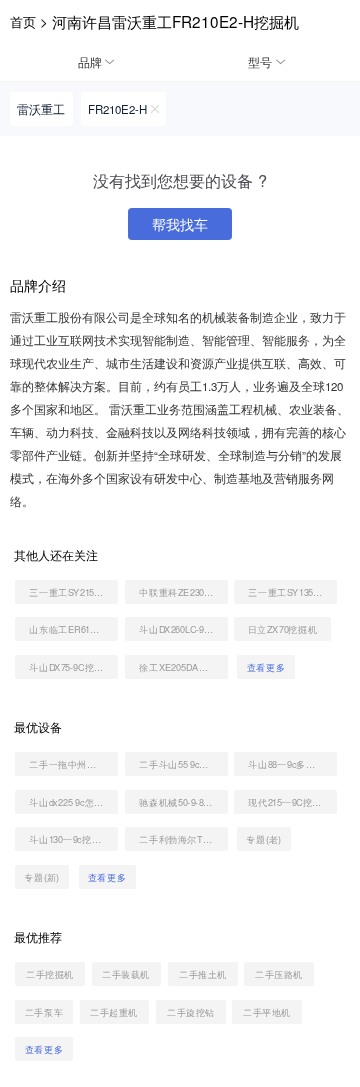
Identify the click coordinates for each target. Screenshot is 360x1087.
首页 (23, 21)
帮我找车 (180, 223)
